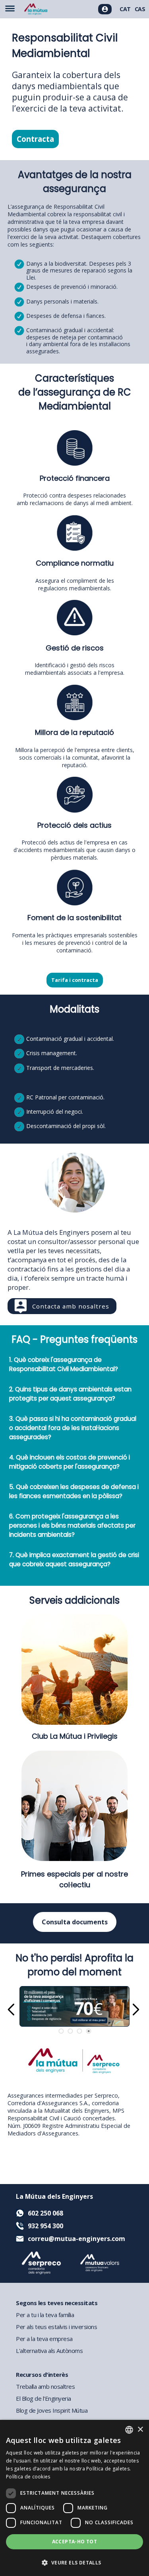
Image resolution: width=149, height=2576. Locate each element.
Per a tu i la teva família (45, 2315)
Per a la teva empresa (44, 2339)
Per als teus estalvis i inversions (56, 2327)
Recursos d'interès (42, 2374)
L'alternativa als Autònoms (49, 2351)
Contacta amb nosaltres (71, 1306)
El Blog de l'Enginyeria (44, 2398)
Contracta (35, 139)
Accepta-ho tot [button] (75, 2542)
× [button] (140, 2430)
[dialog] (74, 2498)
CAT (125, 9)
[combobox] (129, 2430)
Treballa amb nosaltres (45, 2386)
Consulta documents (75, 1922)
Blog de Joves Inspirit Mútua (52, 2410)
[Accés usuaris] (105, 9)
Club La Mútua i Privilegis (75, 1736)
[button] (74, 2562)
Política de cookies (28, 2477)
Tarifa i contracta (75, 980)
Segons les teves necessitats (57, 2303)
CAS (140, 9)
